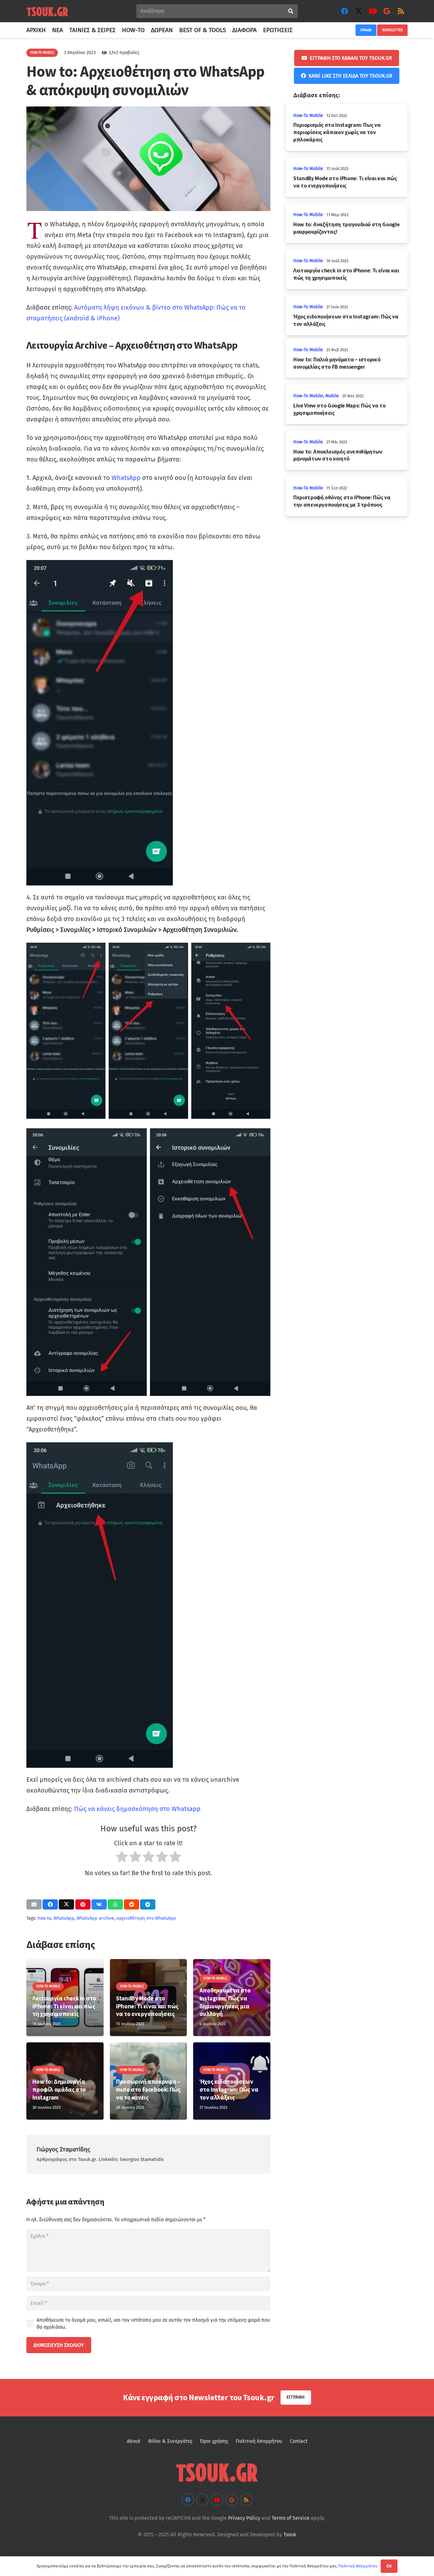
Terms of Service (291, 2518)
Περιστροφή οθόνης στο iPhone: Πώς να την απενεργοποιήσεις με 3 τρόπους (342, 501)
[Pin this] (83, 1904)
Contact (299, 2441)
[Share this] (50, 1904)
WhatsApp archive (95, 1918)
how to (44, 1918)
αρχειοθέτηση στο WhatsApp (146, 1918)
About (134, 2441)
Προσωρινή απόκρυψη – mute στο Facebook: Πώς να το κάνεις (148, 2089)
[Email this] (34, 1904)
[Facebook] (345, 11)
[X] (359, 11)
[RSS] (401, 11)
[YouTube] (373, 11)
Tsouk (290, 2535)
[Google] (387, 11)
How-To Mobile (308, 116)
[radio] (122, 1858)
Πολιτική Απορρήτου (259, 2441)
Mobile (332, 396)
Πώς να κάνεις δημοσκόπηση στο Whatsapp (137, 1809)
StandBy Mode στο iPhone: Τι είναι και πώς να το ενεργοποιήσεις (147, 2006)
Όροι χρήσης (214, 2441)
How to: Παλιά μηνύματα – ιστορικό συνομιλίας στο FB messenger (337, 363)
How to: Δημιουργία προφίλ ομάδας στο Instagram (59, 2089)
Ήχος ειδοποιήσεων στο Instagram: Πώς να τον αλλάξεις (229, 2089)
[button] (296, 30)
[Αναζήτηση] (291, 11)
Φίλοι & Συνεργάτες (170, 2441)
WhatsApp (126, 478)
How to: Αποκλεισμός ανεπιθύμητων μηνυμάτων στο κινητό (338, 455)
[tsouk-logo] (47, 11)
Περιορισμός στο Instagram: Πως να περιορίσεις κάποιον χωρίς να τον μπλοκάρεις (337, 132)
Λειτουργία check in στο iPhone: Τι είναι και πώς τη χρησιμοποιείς (64, 2006)
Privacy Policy (244, 2518)
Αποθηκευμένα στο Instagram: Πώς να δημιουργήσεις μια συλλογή (225, 2002)
